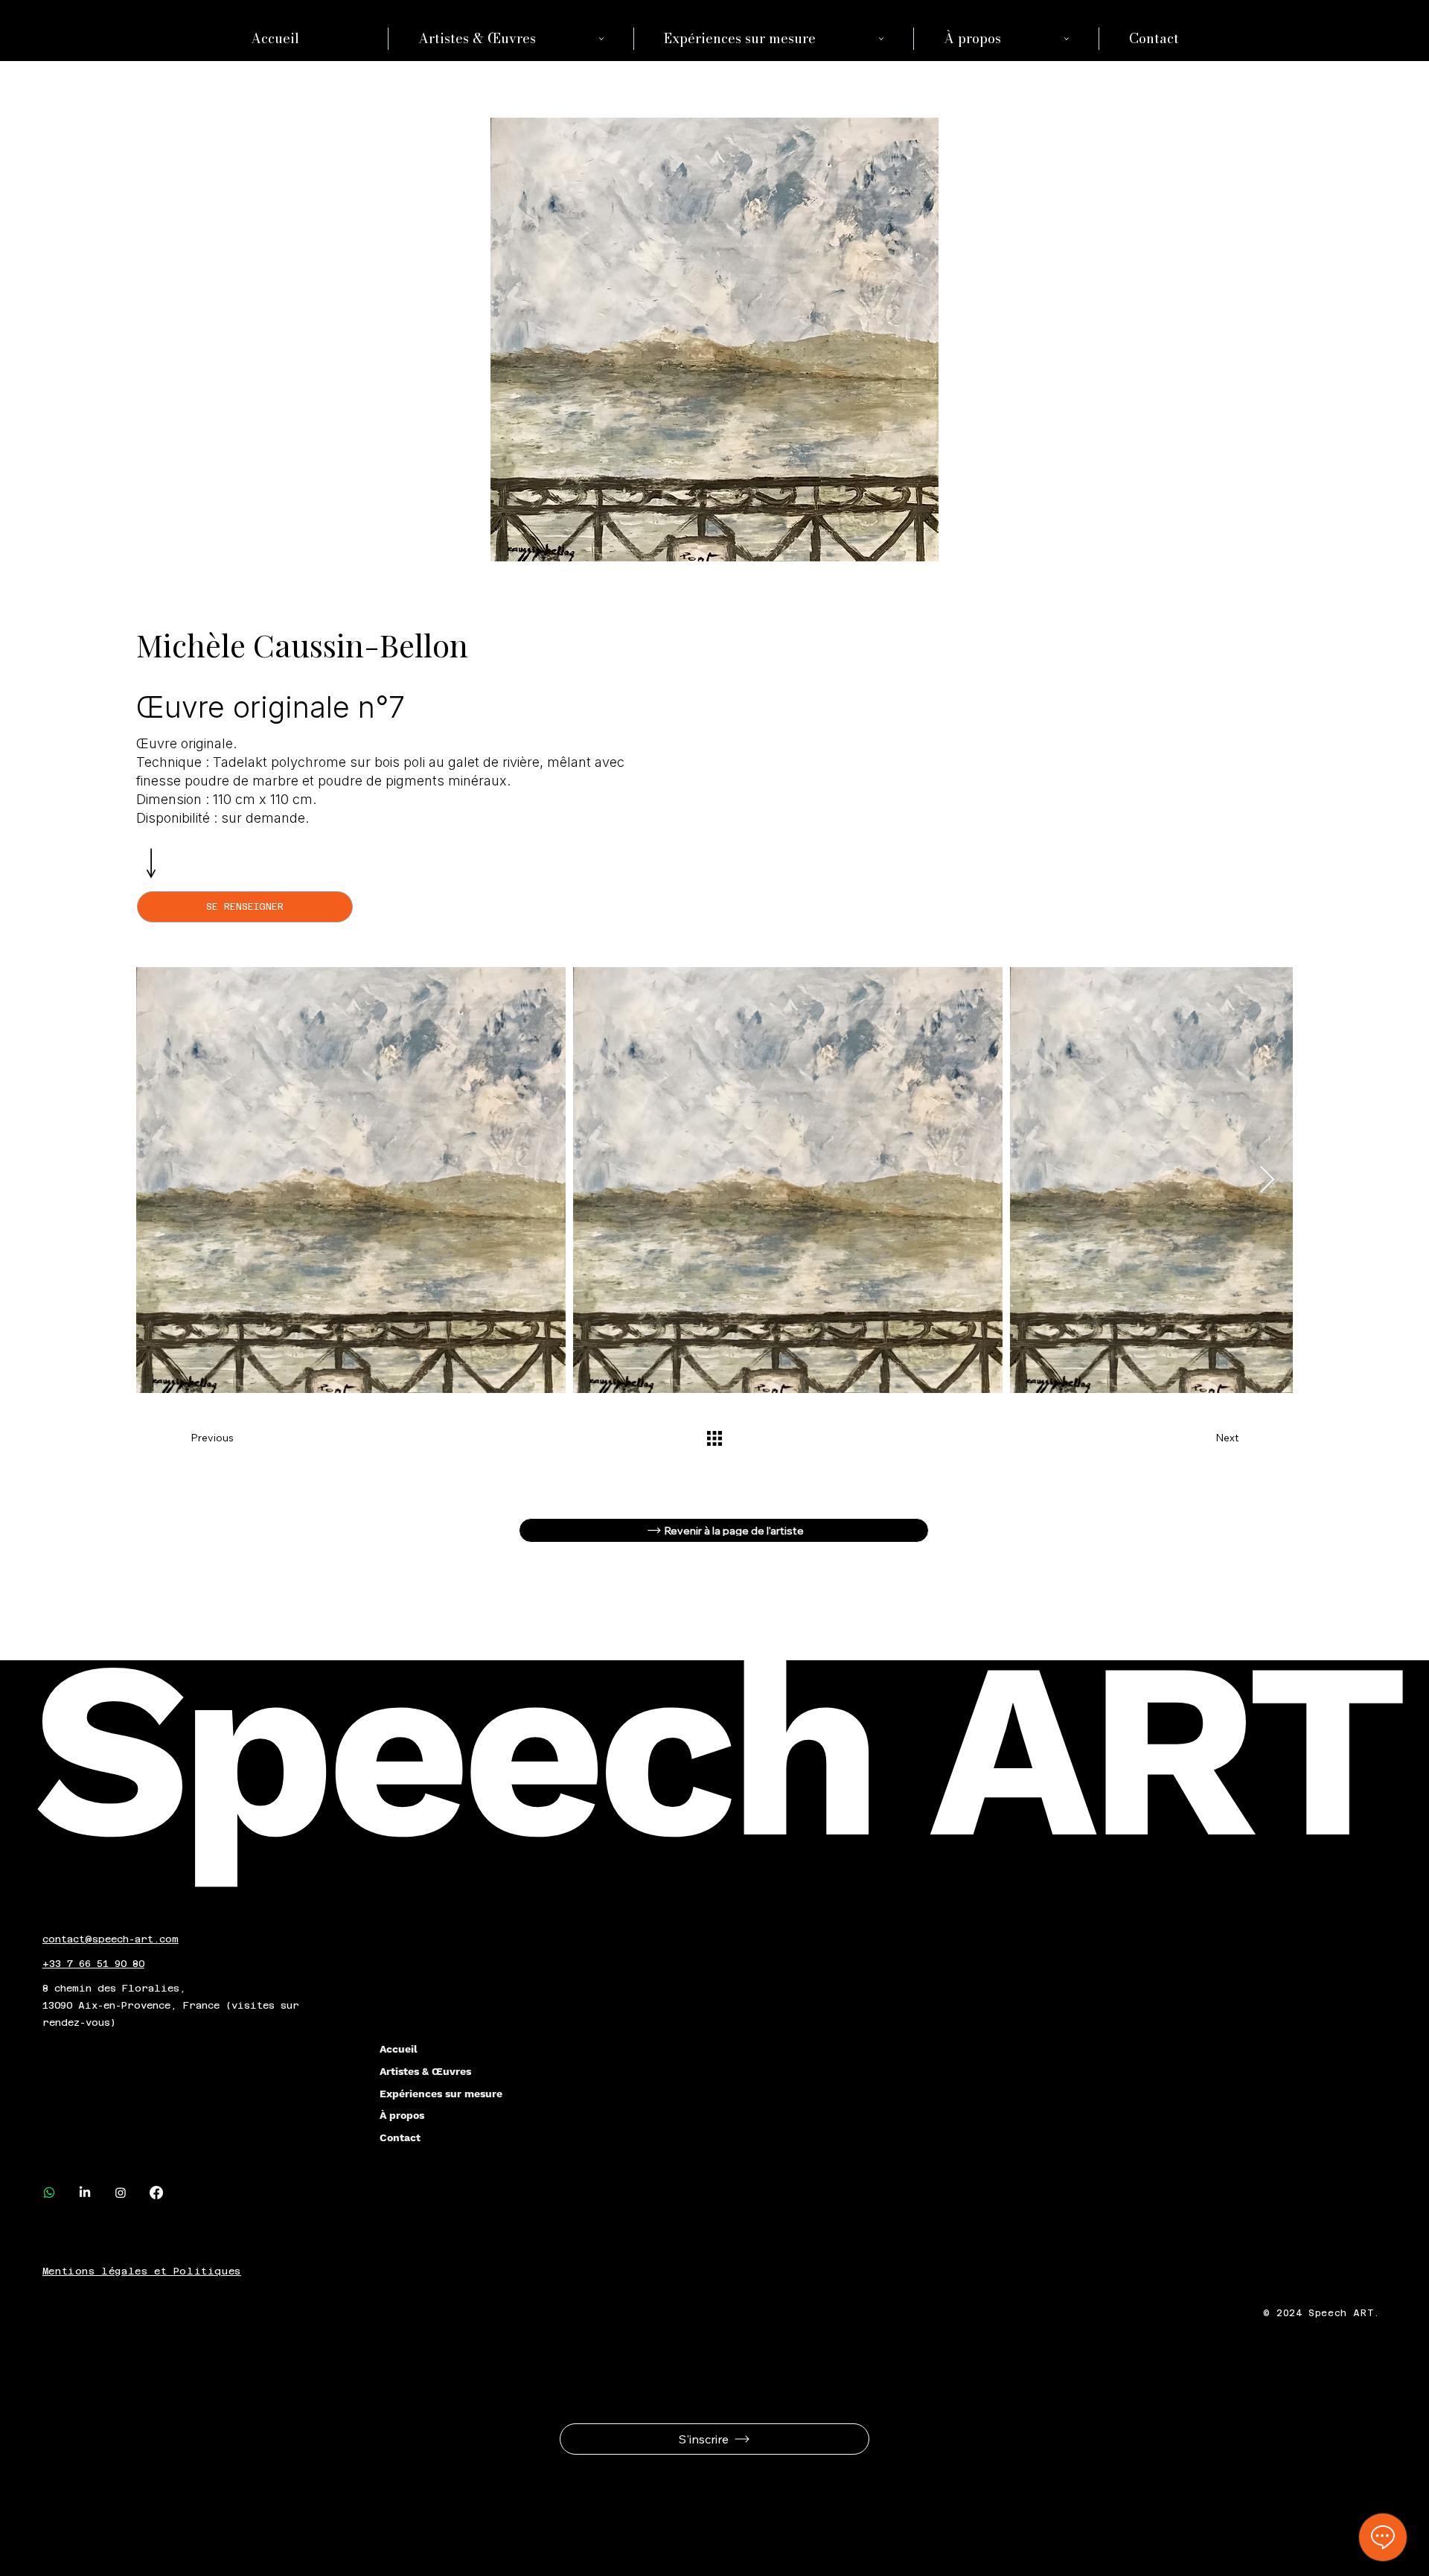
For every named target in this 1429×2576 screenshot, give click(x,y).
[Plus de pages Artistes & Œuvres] (601, 39)
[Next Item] (1267, 1180)
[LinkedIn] (85, 2193)
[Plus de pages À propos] (1067, 39)
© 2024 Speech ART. (1324, 2313)
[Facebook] (156, 2193)
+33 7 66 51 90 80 (93, 1964)
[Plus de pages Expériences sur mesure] (881, 39)
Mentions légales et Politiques (142, 2271)
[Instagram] (121, 2193)
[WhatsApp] (49, 2193)
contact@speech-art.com (111, 1939)
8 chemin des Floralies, (114, 1988)
